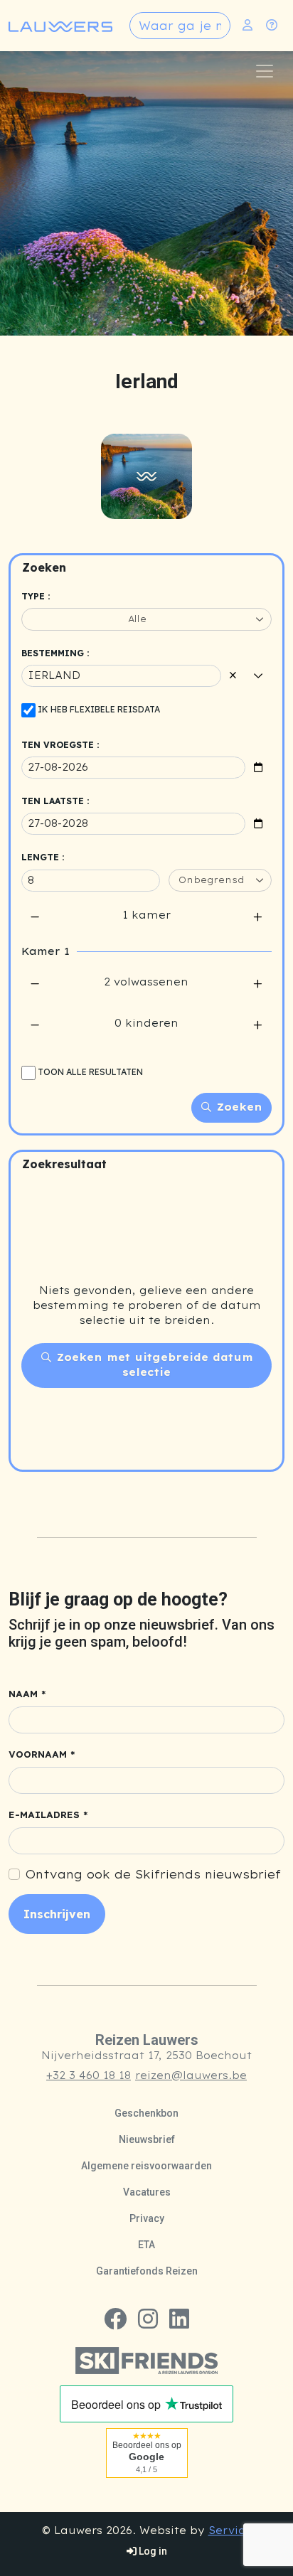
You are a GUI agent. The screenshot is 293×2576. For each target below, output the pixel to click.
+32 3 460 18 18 (89, 2075)
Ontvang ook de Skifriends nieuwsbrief (153, 1874)
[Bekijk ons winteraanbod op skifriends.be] (146, 2359)
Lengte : (43, 857)
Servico (230, 2530)
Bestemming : (55, 653)
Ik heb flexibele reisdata (99, 709)
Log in (152, 2551)
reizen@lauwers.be (191, 2075)
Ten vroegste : (60, 745)
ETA (146, 2245)
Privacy (147, 2218)
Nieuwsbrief (147, 2139)
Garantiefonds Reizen (147, 2271)
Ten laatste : (55, 801)
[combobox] (180, 26)
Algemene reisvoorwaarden (146, 2166)
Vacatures (147, 2192)
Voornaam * (42, 1754)
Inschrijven (57, 1914)
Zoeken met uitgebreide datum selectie (153, 1365)
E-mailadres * (48, 1815)
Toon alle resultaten (90, 1072)
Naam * (27, 1694)
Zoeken (238, 1107)
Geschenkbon (146, 2113)
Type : (36, 596)
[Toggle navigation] (265, 71)
